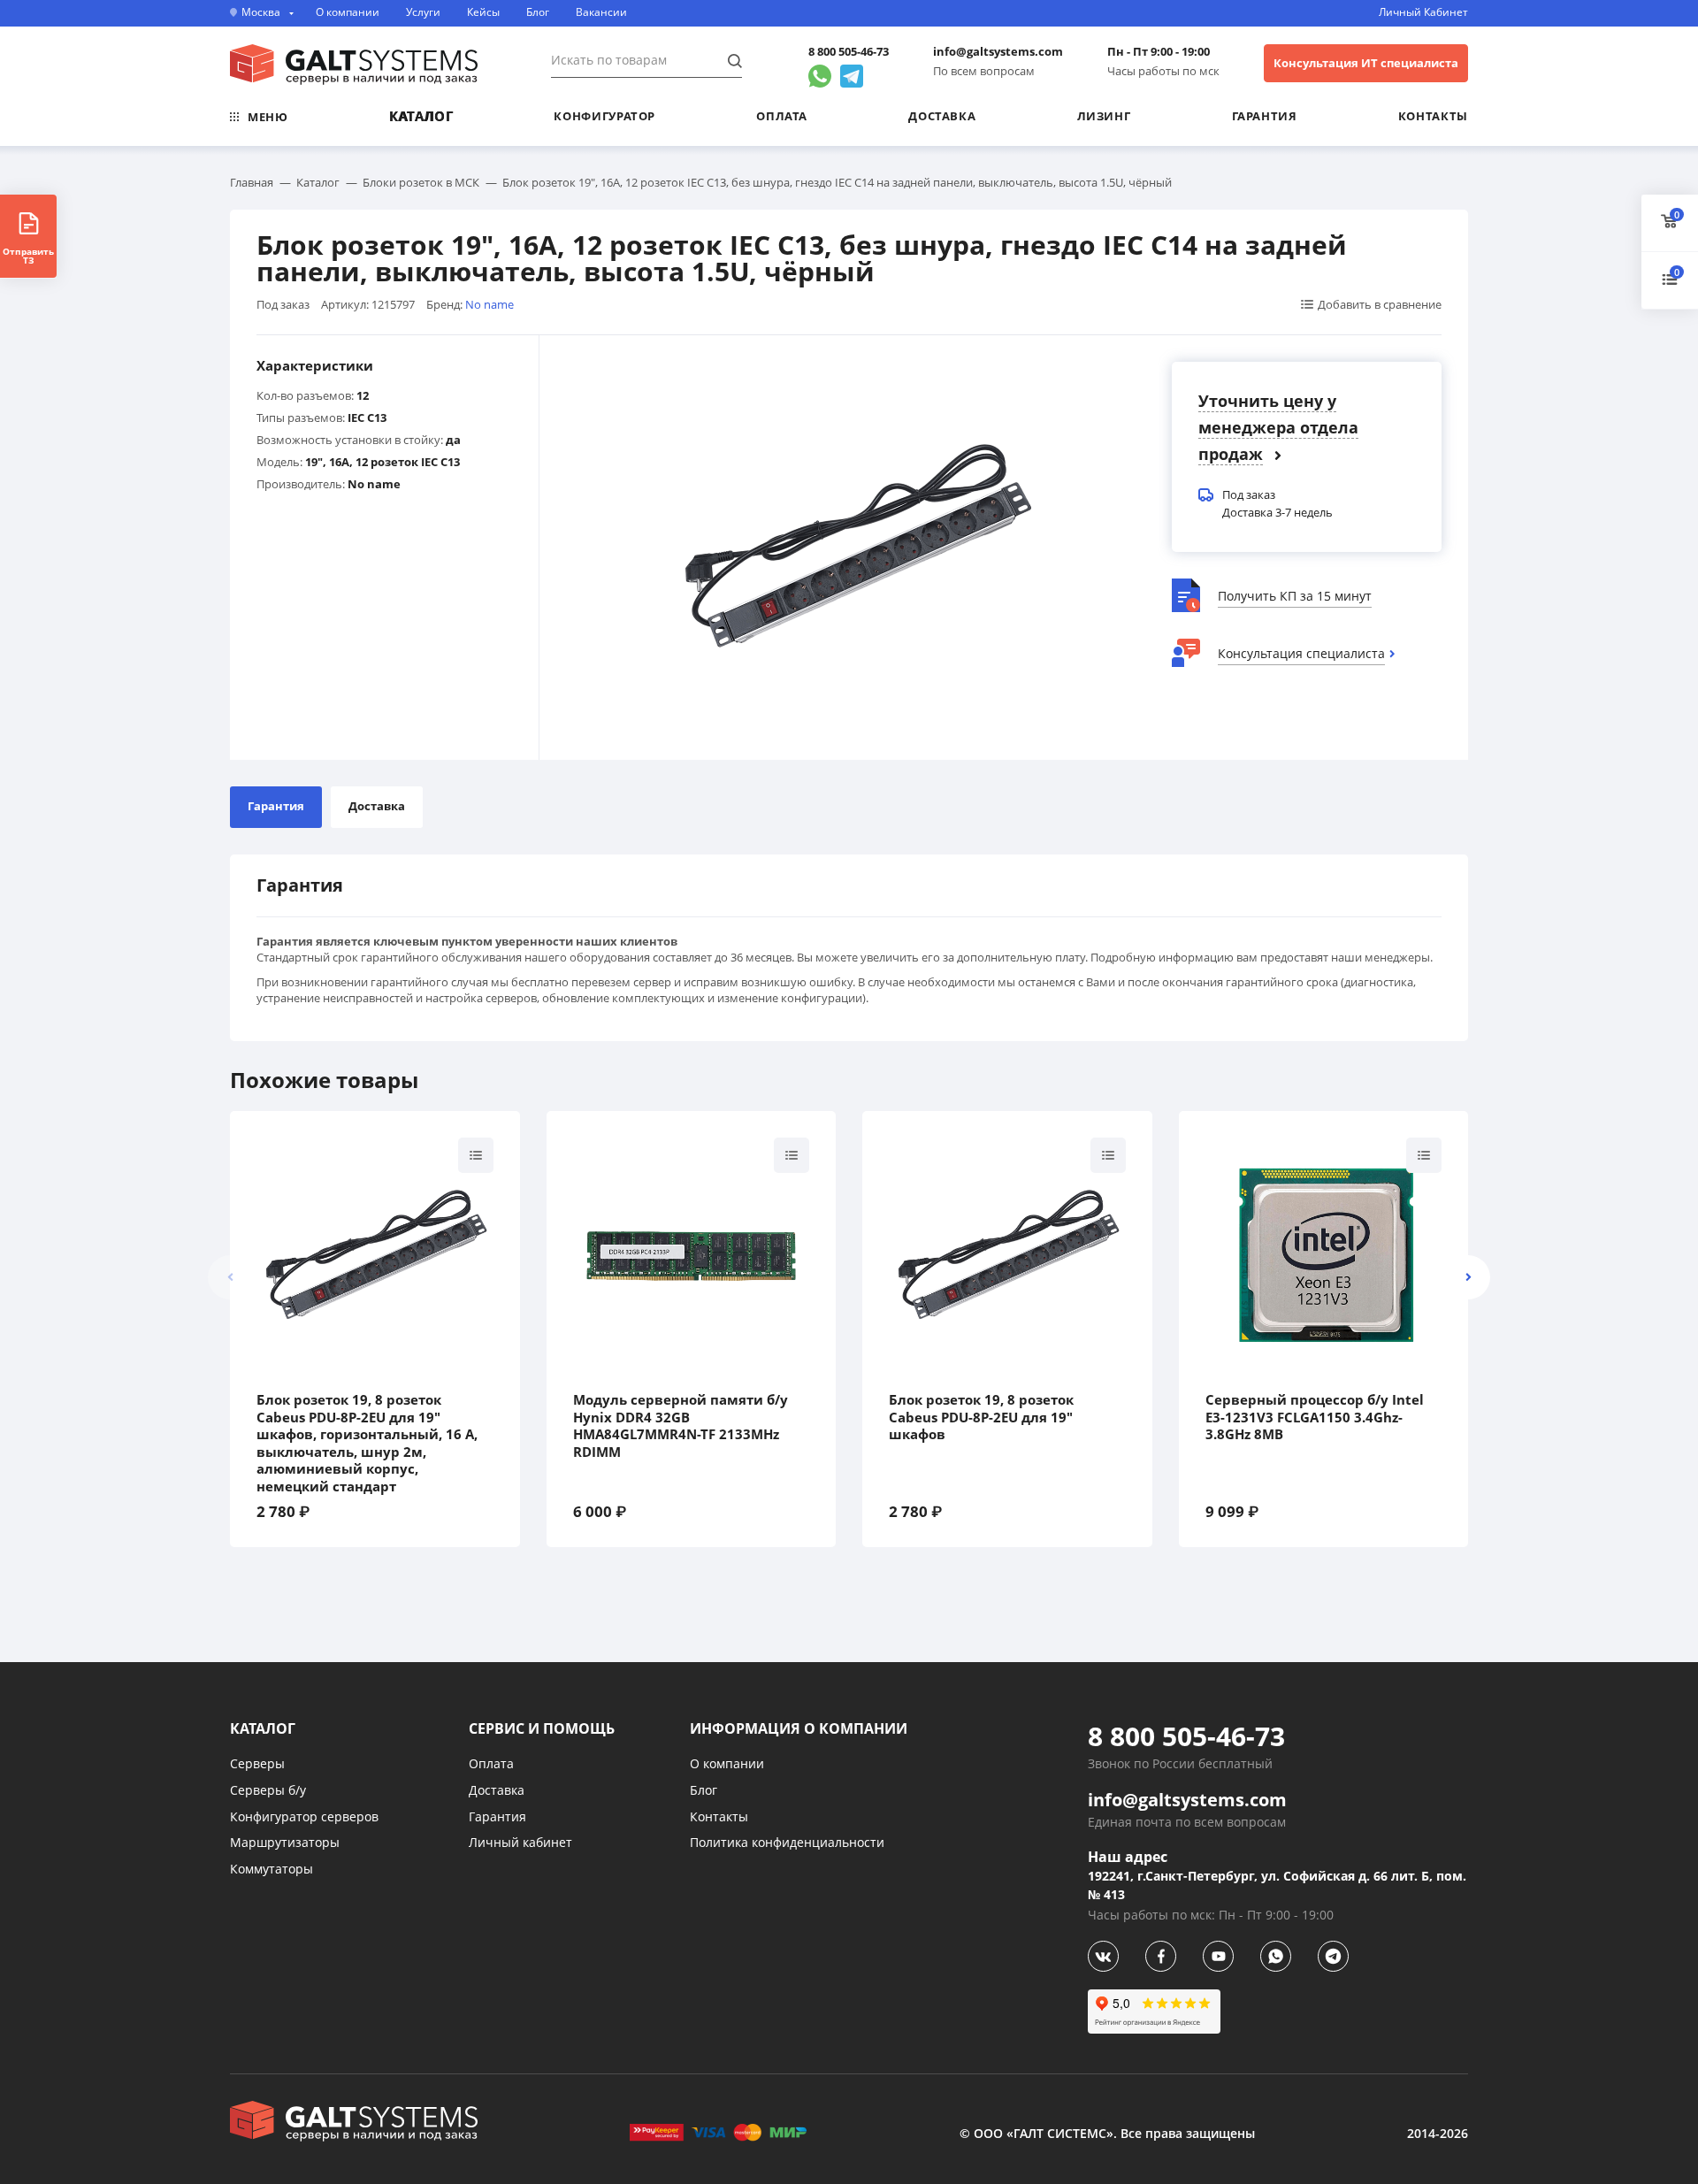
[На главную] (354, 65)
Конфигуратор (604, 116)
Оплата (782, 116)
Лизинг (1104, 116)
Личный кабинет (520, 1842)
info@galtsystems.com (998, 52)
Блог (538, 12)
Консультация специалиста (1301, 653)
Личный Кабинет (1423, 12)
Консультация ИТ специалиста (1366, 63)
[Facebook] (1161, 1956)
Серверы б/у (268, 1790)
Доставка (942, 116)
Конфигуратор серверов (304, 1816)
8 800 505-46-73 (849, 52)
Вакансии (601, 12)
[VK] (1103, 1956)
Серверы (257, 1763)
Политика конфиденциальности (787, 1842)
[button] (1468, 1277)
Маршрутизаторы (285, 1842)
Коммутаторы (272, 1869)
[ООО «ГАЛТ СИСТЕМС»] (354, 2121)
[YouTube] (1218, 1956)
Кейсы (483, 12)
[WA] (1276, 1956)
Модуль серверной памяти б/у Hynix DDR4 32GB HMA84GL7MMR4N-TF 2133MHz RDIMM (681, 1426)
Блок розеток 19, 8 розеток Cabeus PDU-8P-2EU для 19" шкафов (981, 1417)
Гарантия (1265, 116)
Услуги (423, 12)
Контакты (1433, 116)
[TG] (1333, 1956)
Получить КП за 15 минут (1295, 596)
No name (490, 304)
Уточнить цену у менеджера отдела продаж (1278, 427)
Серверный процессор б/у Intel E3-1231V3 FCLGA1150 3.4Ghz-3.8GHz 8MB (1315, 1417)
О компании (348, 12)
